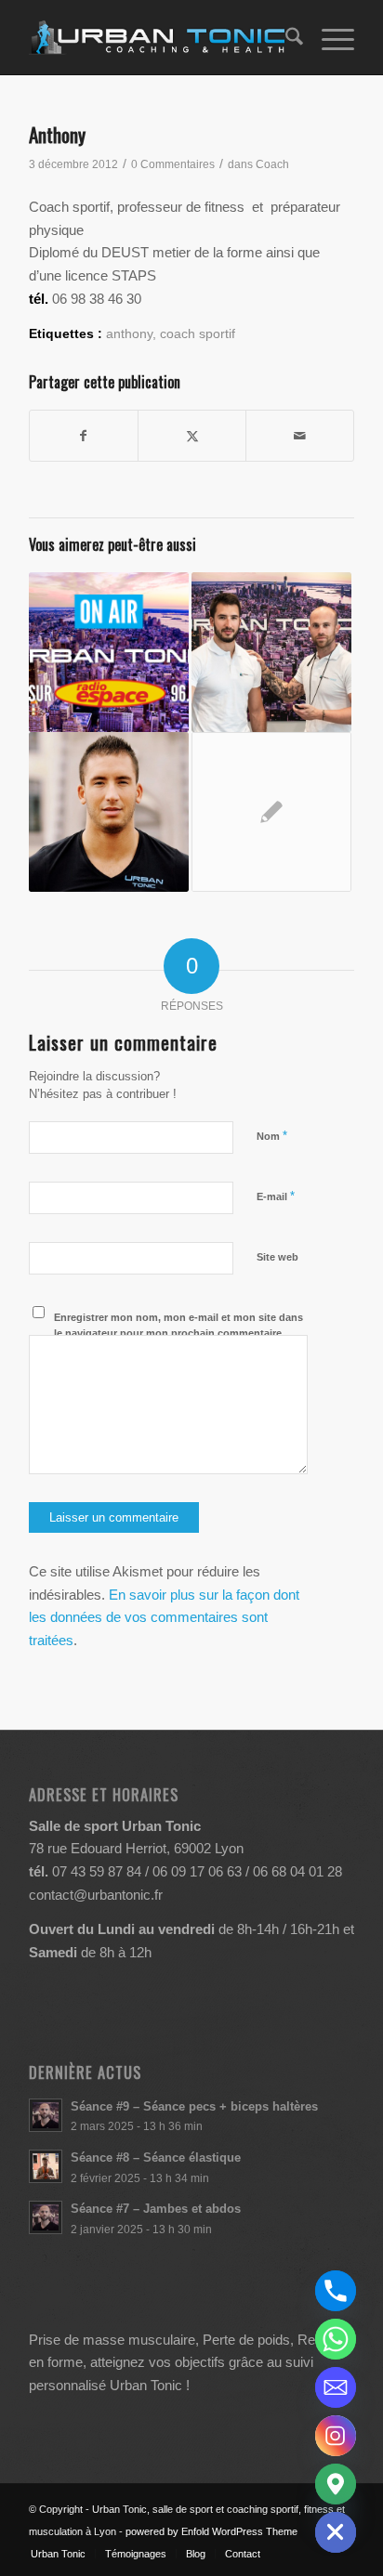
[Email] (336, 2387)
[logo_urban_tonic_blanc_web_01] (159, 37)
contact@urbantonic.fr (96, 1895)
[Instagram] (336, 2436)
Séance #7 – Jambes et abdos (156, 2209)
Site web (277, 1257)
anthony (129, 334)
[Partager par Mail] (300, 436)
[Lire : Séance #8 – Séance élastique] (46, 2166)
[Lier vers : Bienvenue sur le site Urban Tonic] (271, 812)
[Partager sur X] (192, 436)
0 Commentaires (173, 164)
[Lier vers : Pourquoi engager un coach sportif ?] (271, 652)
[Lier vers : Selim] (109, 812)
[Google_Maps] (336, 2484)
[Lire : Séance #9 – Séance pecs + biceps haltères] (46, 2115)
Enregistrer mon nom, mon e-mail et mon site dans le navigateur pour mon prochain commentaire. (178, 1325)
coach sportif (198, 334)
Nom (272, 1136)
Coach (272, 164)
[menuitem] (285, 37)
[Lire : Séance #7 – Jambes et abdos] (46, 2217)
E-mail (276, 1196)
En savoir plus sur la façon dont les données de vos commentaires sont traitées (164, 1618)
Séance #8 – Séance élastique (156, 2158)
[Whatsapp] (336, 2339)
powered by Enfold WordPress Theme (211, 2531)
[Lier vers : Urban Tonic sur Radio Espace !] (109, 652)
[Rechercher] (285, 37)
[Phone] (336, 2291)
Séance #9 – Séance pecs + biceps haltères (194, 2106)
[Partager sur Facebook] (84, 436)
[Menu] (329, 37)
